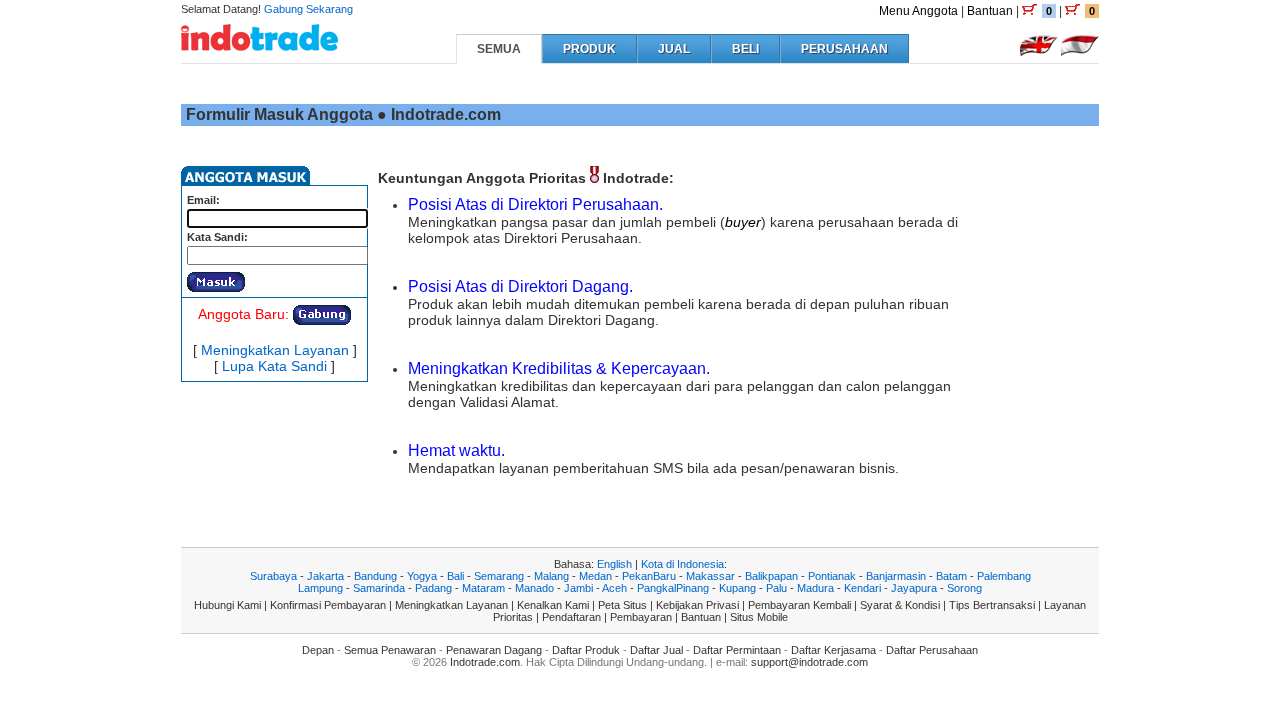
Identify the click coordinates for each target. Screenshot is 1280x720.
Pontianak (832, 576)
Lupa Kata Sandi (274, 366)
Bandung (375, 576)
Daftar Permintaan (737, 650)
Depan (318, 650)
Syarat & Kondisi (900, 605)
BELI (745, 49)
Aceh (614, 588)
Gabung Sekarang (308, 9)
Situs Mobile (759, 617)
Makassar (710, 576)
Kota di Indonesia (682, 564)
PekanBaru (649, 576)
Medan (595, 576)
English (614, 564)
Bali (455, 576)
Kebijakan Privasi (697, 605)
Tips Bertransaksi (992, 605)
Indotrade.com (485, 662)
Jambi (578, 588)
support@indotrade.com (809, 662)
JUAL (674, 49)
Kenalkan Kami (553, 605)
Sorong (964, 588)
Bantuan (990, 11)
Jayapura (914, 588)
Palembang (1004, 576)
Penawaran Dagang (494, 650)
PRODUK (589, 49)
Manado (534, 588)
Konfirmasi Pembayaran (328, 605)
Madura (815, 588)
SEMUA (499, 49)
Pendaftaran (571, 617)
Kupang (737, 588)
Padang (433, 588)
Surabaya (273, 576)
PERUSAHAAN (844, 49)
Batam (951, 576)
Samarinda (379, 588)
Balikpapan (771, 576)
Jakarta (325, 576)
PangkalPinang (673, 588)
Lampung (320, 588)
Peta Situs (622, 605)
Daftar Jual (656, 650)
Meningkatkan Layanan (275, 350)
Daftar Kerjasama (833, 650)
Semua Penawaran (390, 650)
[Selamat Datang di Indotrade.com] (259, 43)
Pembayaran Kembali (799, 605)
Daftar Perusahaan (932, 650)
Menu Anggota (918, 11)
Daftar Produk (586, 650)
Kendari (862, 588)
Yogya (422, 576)
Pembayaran (641, 617)
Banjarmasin (896, 576)
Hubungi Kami (227, 605)
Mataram (483, 588)
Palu (776, 588)
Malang (551, 576)
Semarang (499, 576)
